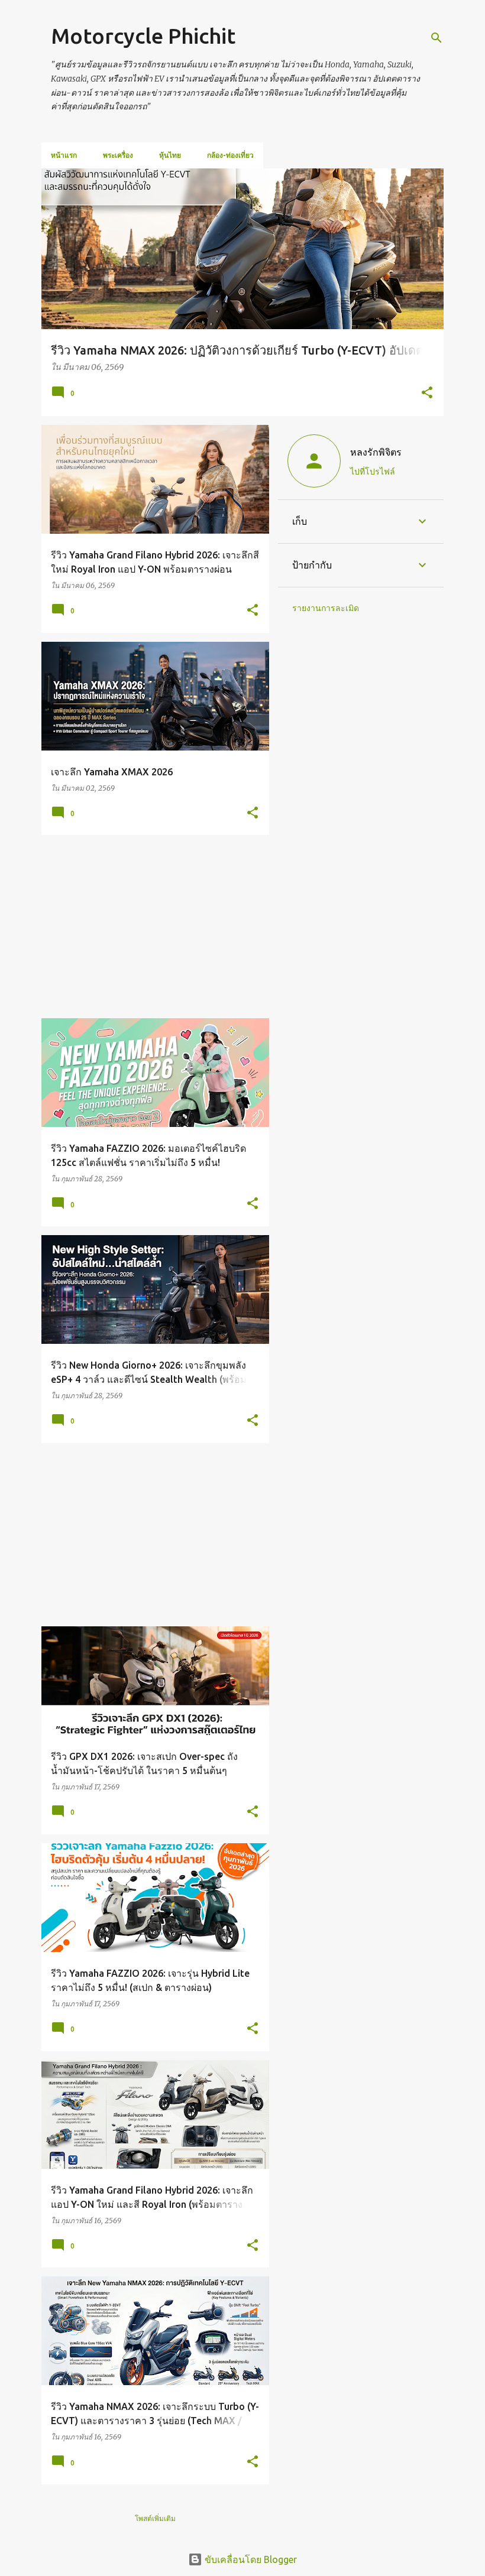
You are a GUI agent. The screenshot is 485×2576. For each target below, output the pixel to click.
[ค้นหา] (436, 38)
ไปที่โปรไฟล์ (373, 472)
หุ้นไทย (170, 155)
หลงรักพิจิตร (376, 452)
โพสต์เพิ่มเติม (155, 2518)
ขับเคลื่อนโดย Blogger (250, 2559)
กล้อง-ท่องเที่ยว (230, 155)
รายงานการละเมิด (326, 608)
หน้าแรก (64, 155)
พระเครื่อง (118, 155)
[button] (427, 393)
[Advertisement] (151, 927)
